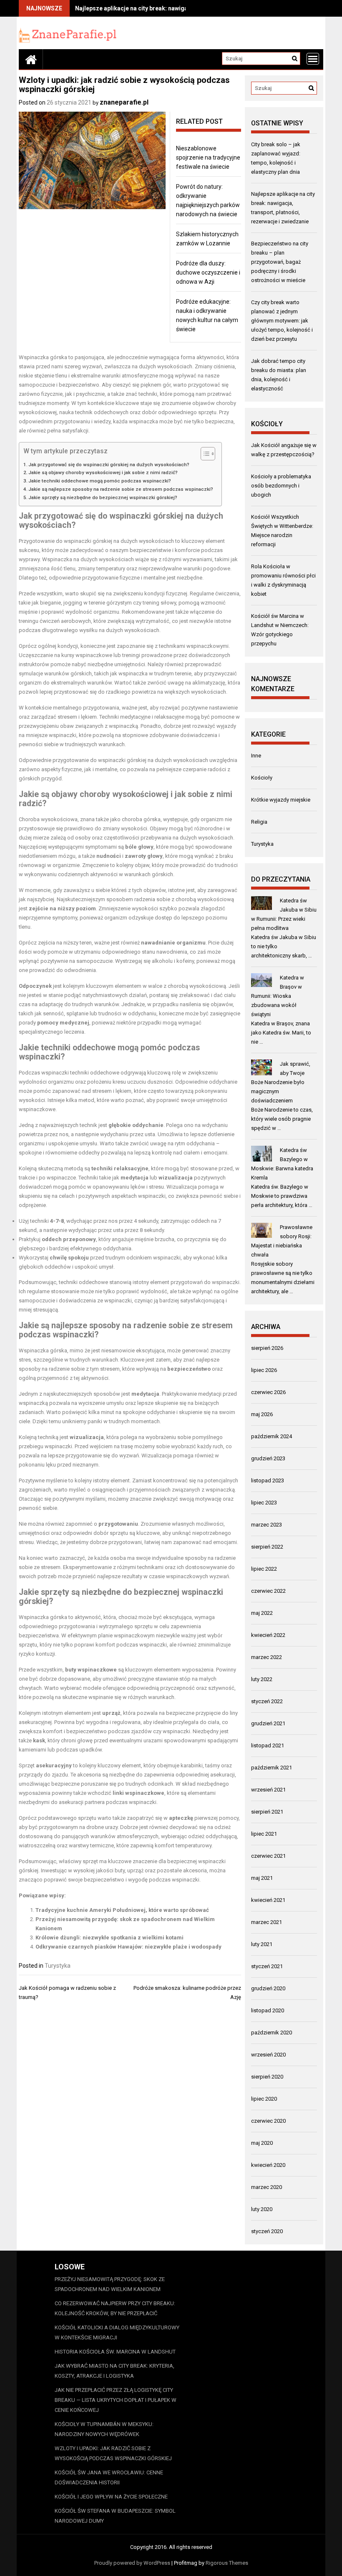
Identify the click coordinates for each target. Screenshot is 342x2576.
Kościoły (262, 778)
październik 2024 (272, 1436)
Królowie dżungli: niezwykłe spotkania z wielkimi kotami (109, 1938)
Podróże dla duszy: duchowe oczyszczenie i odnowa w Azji (208, 272)
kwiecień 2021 (268, 1900)
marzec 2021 (267, 1922)
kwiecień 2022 (268, 1635)
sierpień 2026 (267, 1348)
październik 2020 (272, 2033)
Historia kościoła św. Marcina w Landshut (115, 2352)
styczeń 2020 (267, 2231)
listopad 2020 (268, 2010)
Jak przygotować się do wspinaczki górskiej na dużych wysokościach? (109, 465)
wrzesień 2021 (268, 1790)
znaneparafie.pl (124, 102)
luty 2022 (262, 1679)
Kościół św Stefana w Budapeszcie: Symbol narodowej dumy (115, 2516)
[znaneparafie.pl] (31, 59)
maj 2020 (262, 2143)
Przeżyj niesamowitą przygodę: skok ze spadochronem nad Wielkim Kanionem (110, 2284)
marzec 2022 (267, 1657)
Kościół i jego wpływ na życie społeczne (111, 2497)
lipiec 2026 (264, 1370)
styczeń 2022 (267, 1701)
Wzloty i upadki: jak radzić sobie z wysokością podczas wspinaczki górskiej (113, 2453)
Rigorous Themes (227, 2563)
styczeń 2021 (267, 1966)
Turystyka (58, 1966)
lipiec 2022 (264, 1569)
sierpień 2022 (267, 1547)
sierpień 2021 (267, 1812)
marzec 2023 (267, 1525)
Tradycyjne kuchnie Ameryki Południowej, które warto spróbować (122, 1910)
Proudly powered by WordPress (132, 2563)
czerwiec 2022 (268, 1591)
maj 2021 (262, 1878)
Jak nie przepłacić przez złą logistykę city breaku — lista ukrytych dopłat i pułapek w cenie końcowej (116, 2400)
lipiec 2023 (264, 1503)
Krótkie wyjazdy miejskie (281, 800)
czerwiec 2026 (268, 1392)
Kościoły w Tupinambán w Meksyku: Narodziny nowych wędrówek (104, 2429)
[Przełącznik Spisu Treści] (204, 454)
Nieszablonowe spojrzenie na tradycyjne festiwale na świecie (208, 157)
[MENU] (313, 59)
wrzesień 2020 (268, 2055)
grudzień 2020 (268, 1988)
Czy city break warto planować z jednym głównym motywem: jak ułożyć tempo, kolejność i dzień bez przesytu (282, 321)
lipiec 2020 (264, 2099)
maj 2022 (262, 1613)
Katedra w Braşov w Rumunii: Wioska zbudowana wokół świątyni (278, 996)
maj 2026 (262, 1414)
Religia (259, 822)
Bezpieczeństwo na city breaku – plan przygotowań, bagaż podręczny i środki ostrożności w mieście (280, 262)
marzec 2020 (267, 2187)
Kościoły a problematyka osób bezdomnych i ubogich (281, 486)
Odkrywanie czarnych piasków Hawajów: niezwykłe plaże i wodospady (128, 1947)
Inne (256, 756)
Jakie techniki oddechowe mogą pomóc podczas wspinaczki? (100, 481)
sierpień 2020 (267, 2077)
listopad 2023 (268, 1480)
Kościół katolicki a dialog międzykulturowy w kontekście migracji (117, 2332)
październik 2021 (272, 1768)
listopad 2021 (268, 1745)
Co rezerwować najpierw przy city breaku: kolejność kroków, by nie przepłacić (115, 2308)
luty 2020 (262, 2209)
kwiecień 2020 (268, 2165)
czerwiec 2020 (268, 2121)
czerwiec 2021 (268, 1856)
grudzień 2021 (268, 1723)
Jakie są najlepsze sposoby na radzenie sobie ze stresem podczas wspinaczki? (121, 489)
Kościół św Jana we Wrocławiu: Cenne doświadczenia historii (109, 2477)
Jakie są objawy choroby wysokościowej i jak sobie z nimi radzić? (103, 472)
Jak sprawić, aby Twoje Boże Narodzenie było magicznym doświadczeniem (281, 1082)
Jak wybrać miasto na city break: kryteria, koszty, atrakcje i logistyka (114, 2371)
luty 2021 (262, 1944)
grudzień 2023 (268, 1458)
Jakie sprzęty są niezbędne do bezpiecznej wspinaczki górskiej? (103, 497)
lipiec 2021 (264, 1834)
